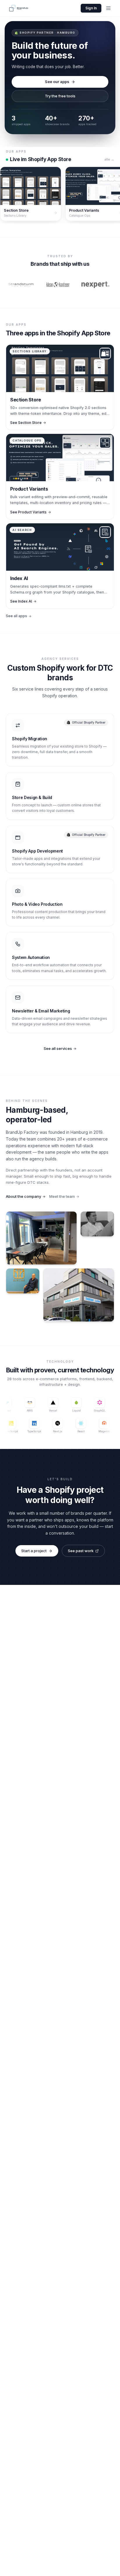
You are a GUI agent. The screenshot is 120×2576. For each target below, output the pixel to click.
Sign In (91, 8)
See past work (81, 1551)
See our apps (57, 82)
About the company (23, 1196)
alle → (109, 159)
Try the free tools (60, 96)
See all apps (16, 616)
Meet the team (62, 1196)
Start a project (34, 1551)
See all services (58, 1048)
